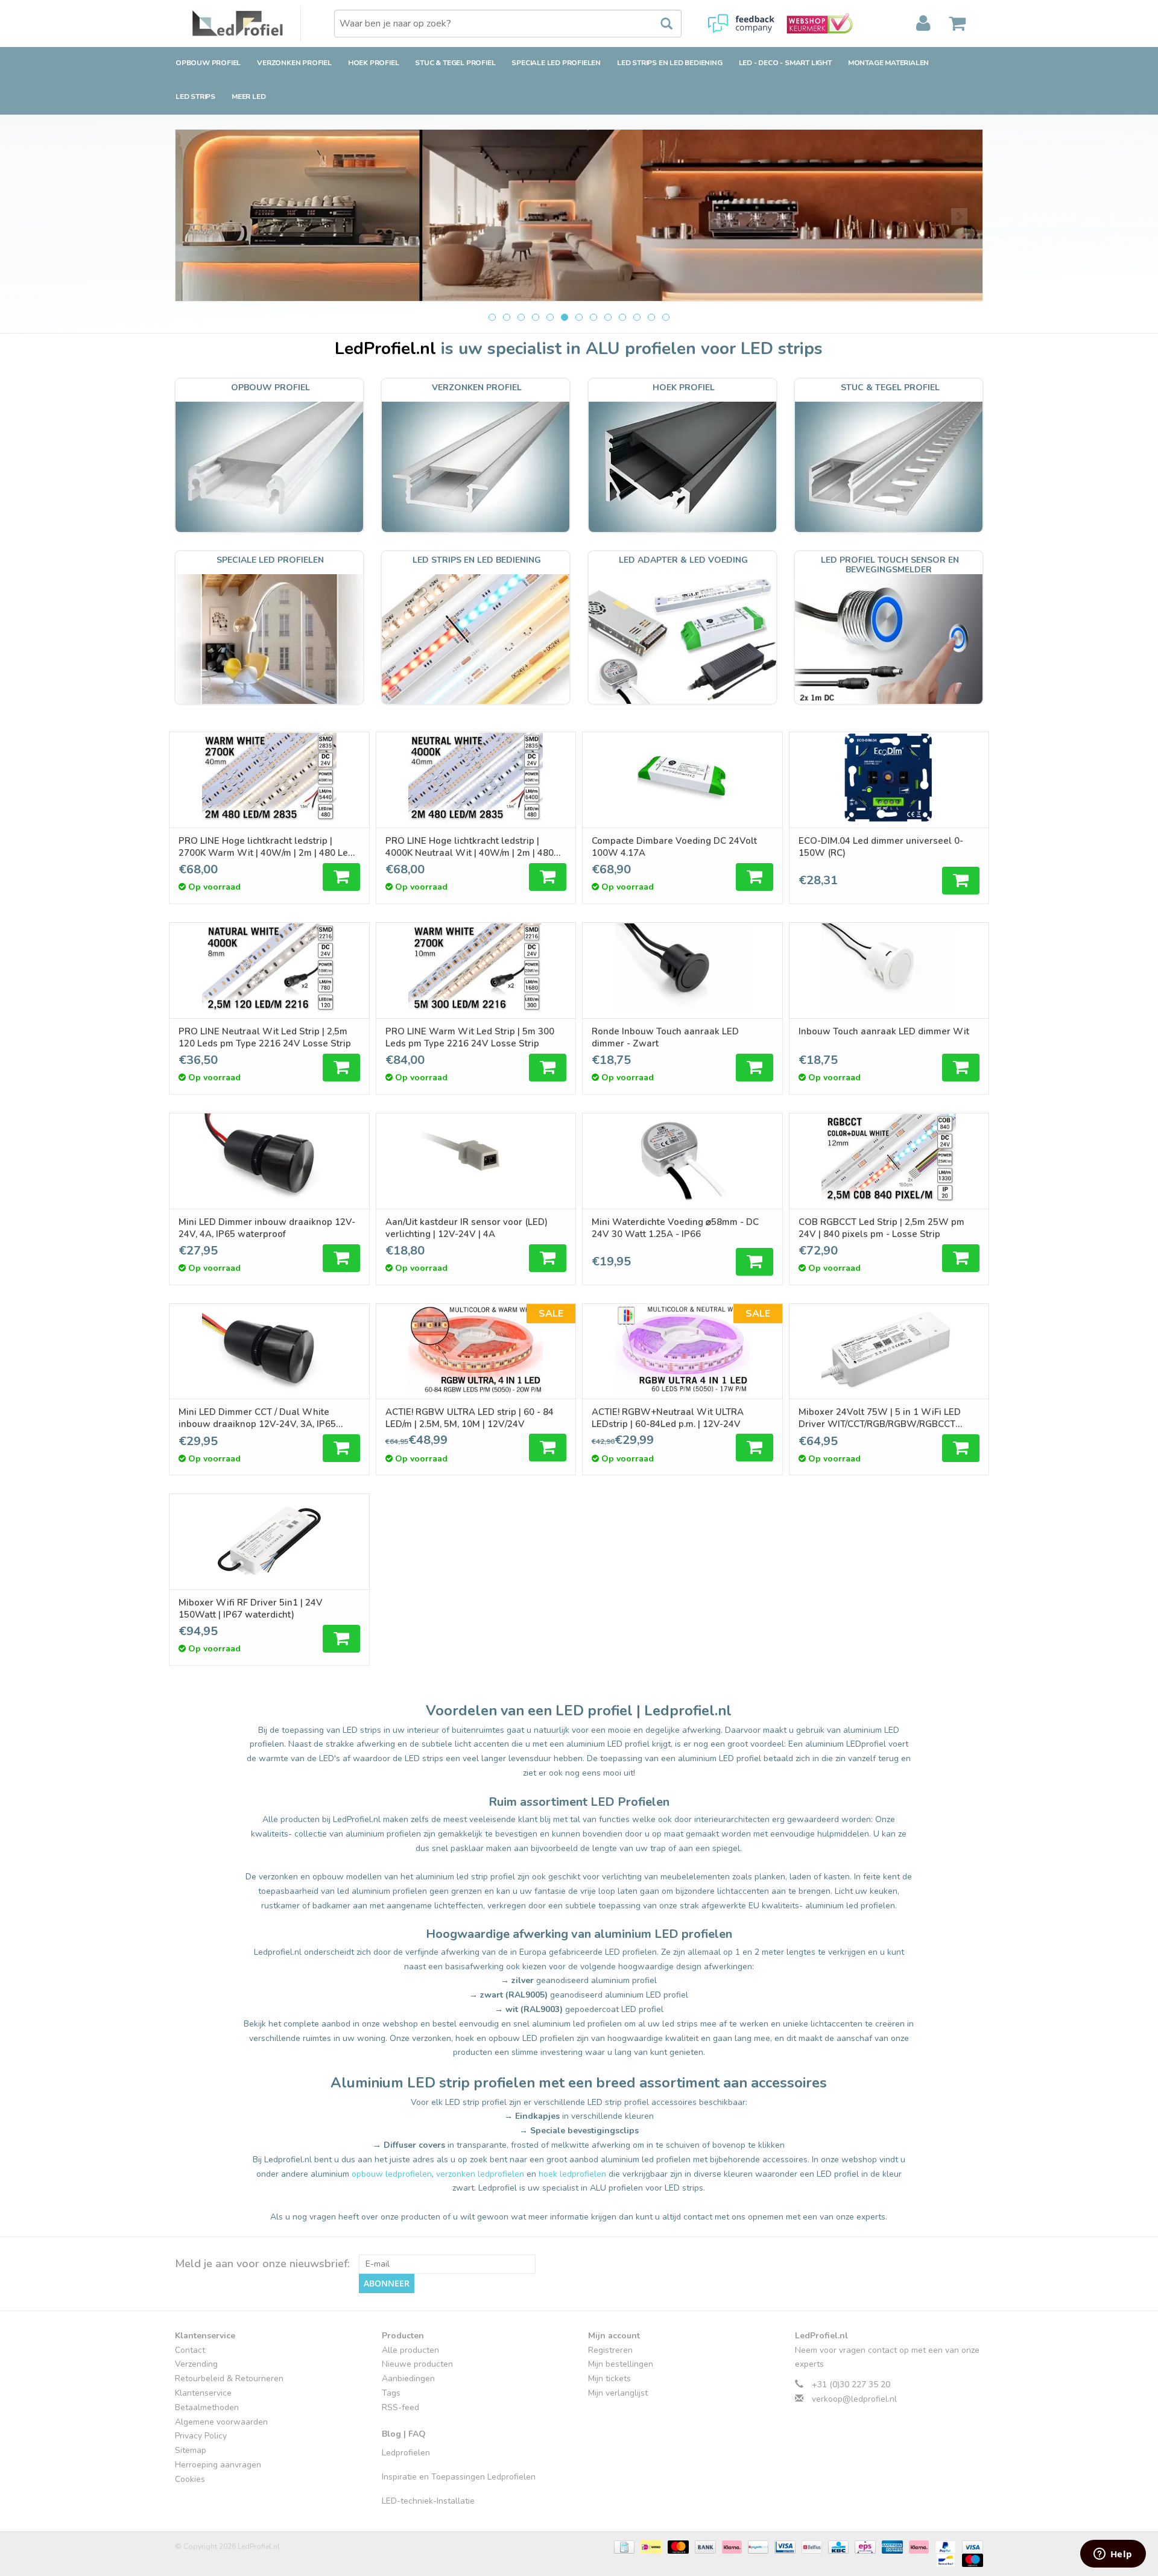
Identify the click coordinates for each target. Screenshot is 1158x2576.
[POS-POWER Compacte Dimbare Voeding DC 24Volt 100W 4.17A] (682, 777)
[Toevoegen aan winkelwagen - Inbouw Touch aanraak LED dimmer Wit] (961, 1068)
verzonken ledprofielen (480, 2174)
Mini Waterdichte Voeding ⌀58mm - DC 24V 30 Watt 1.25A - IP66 (675, 1228)
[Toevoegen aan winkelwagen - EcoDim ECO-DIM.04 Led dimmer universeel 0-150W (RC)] (961, 881)
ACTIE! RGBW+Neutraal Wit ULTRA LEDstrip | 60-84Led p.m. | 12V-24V (668, 1418)
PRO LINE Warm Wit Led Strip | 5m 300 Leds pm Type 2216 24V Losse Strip (470, 1037)
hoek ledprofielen (572, 2174)
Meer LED (248, 97)
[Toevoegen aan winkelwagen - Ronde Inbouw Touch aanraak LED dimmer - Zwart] (755, 1068)
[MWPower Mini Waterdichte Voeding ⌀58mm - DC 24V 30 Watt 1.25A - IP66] (682, 1159)
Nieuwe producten (417, 2364)
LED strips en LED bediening (670, 63)
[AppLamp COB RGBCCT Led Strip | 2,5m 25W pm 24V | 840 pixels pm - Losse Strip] (889, 1159)
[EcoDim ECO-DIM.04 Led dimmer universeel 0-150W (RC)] (889, 777)
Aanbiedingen (408, 2378)
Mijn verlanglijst (618, 2393)
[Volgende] (959, 217)
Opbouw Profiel (208, 63)
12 (651, 317)
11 (637, 317)
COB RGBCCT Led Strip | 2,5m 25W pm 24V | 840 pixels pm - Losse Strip (881, 1228)
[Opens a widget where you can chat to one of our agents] (1113, 2555)
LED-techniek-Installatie (428, 2501)
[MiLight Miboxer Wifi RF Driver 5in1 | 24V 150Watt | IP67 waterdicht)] (269, 1539)
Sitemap (191, 2450)
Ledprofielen (406, 2453)
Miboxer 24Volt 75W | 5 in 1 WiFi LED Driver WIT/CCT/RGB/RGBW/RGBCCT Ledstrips (880, 1418)
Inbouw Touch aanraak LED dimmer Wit (884, 1031)
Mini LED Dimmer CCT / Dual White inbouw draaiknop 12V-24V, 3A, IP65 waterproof (257, 1418)
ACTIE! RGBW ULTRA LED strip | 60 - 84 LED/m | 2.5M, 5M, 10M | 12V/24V (470, 1418)
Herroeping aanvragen (218, 2465)
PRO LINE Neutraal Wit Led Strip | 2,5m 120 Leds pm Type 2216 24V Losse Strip (265, 1037)
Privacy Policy (201, 2436)
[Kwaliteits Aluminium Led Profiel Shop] (247, 24)
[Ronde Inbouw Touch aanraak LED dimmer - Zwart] (682, 968)
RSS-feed (400, 2407)
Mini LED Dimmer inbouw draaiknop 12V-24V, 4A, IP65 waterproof (267, 1228)
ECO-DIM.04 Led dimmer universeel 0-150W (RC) (881, 847)
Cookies (190, 2479)
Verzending (196, 2364)
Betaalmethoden (207, 2407)
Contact (190, 2350)
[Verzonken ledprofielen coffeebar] (579, 215)
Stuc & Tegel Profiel (455, 63)
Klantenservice (203, 2393)
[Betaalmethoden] (623, 2546)
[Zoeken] (660, 24)
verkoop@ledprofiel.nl (854, 2399)
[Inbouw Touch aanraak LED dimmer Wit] (889, 968)
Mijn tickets (609, 2378)
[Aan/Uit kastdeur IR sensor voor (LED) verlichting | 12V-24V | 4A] (476, 1159)
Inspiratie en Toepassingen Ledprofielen (459, 2477)
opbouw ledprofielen (392, 2174)
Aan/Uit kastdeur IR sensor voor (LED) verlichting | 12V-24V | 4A (467, 1228)
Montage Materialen (888, 63)
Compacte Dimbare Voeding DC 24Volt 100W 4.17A (674, 847)
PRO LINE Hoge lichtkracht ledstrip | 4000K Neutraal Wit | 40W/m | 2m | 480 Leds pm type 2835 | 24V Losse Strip (470, 847)
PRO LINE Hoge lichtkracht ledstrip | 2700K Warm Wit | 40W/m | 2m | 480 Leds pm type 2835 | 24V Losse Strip (268, 847)
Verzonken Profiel (294, 63)
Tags (391, 2393)
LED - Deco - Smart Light (785, 63)
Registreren (610, 2350)
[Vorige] (199, 217)
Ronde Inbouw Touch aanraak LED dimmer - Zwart (665, 1037)
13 (666, 317)
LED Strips (195, 97)
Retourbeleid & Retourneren (229, 2378)
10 (622, 317)
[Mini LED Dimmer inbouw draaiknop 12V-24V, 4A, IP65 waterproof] (269, 1159)
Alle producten (410, 2350)
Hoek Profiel (374, 63)
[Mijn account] (923, 24)
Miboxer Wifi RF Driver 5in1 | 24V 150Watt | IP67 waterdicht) (251, 1609)
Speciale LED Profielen (556, 63)
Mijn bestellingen (621, 2364)
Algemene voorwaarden (221, 2422)
